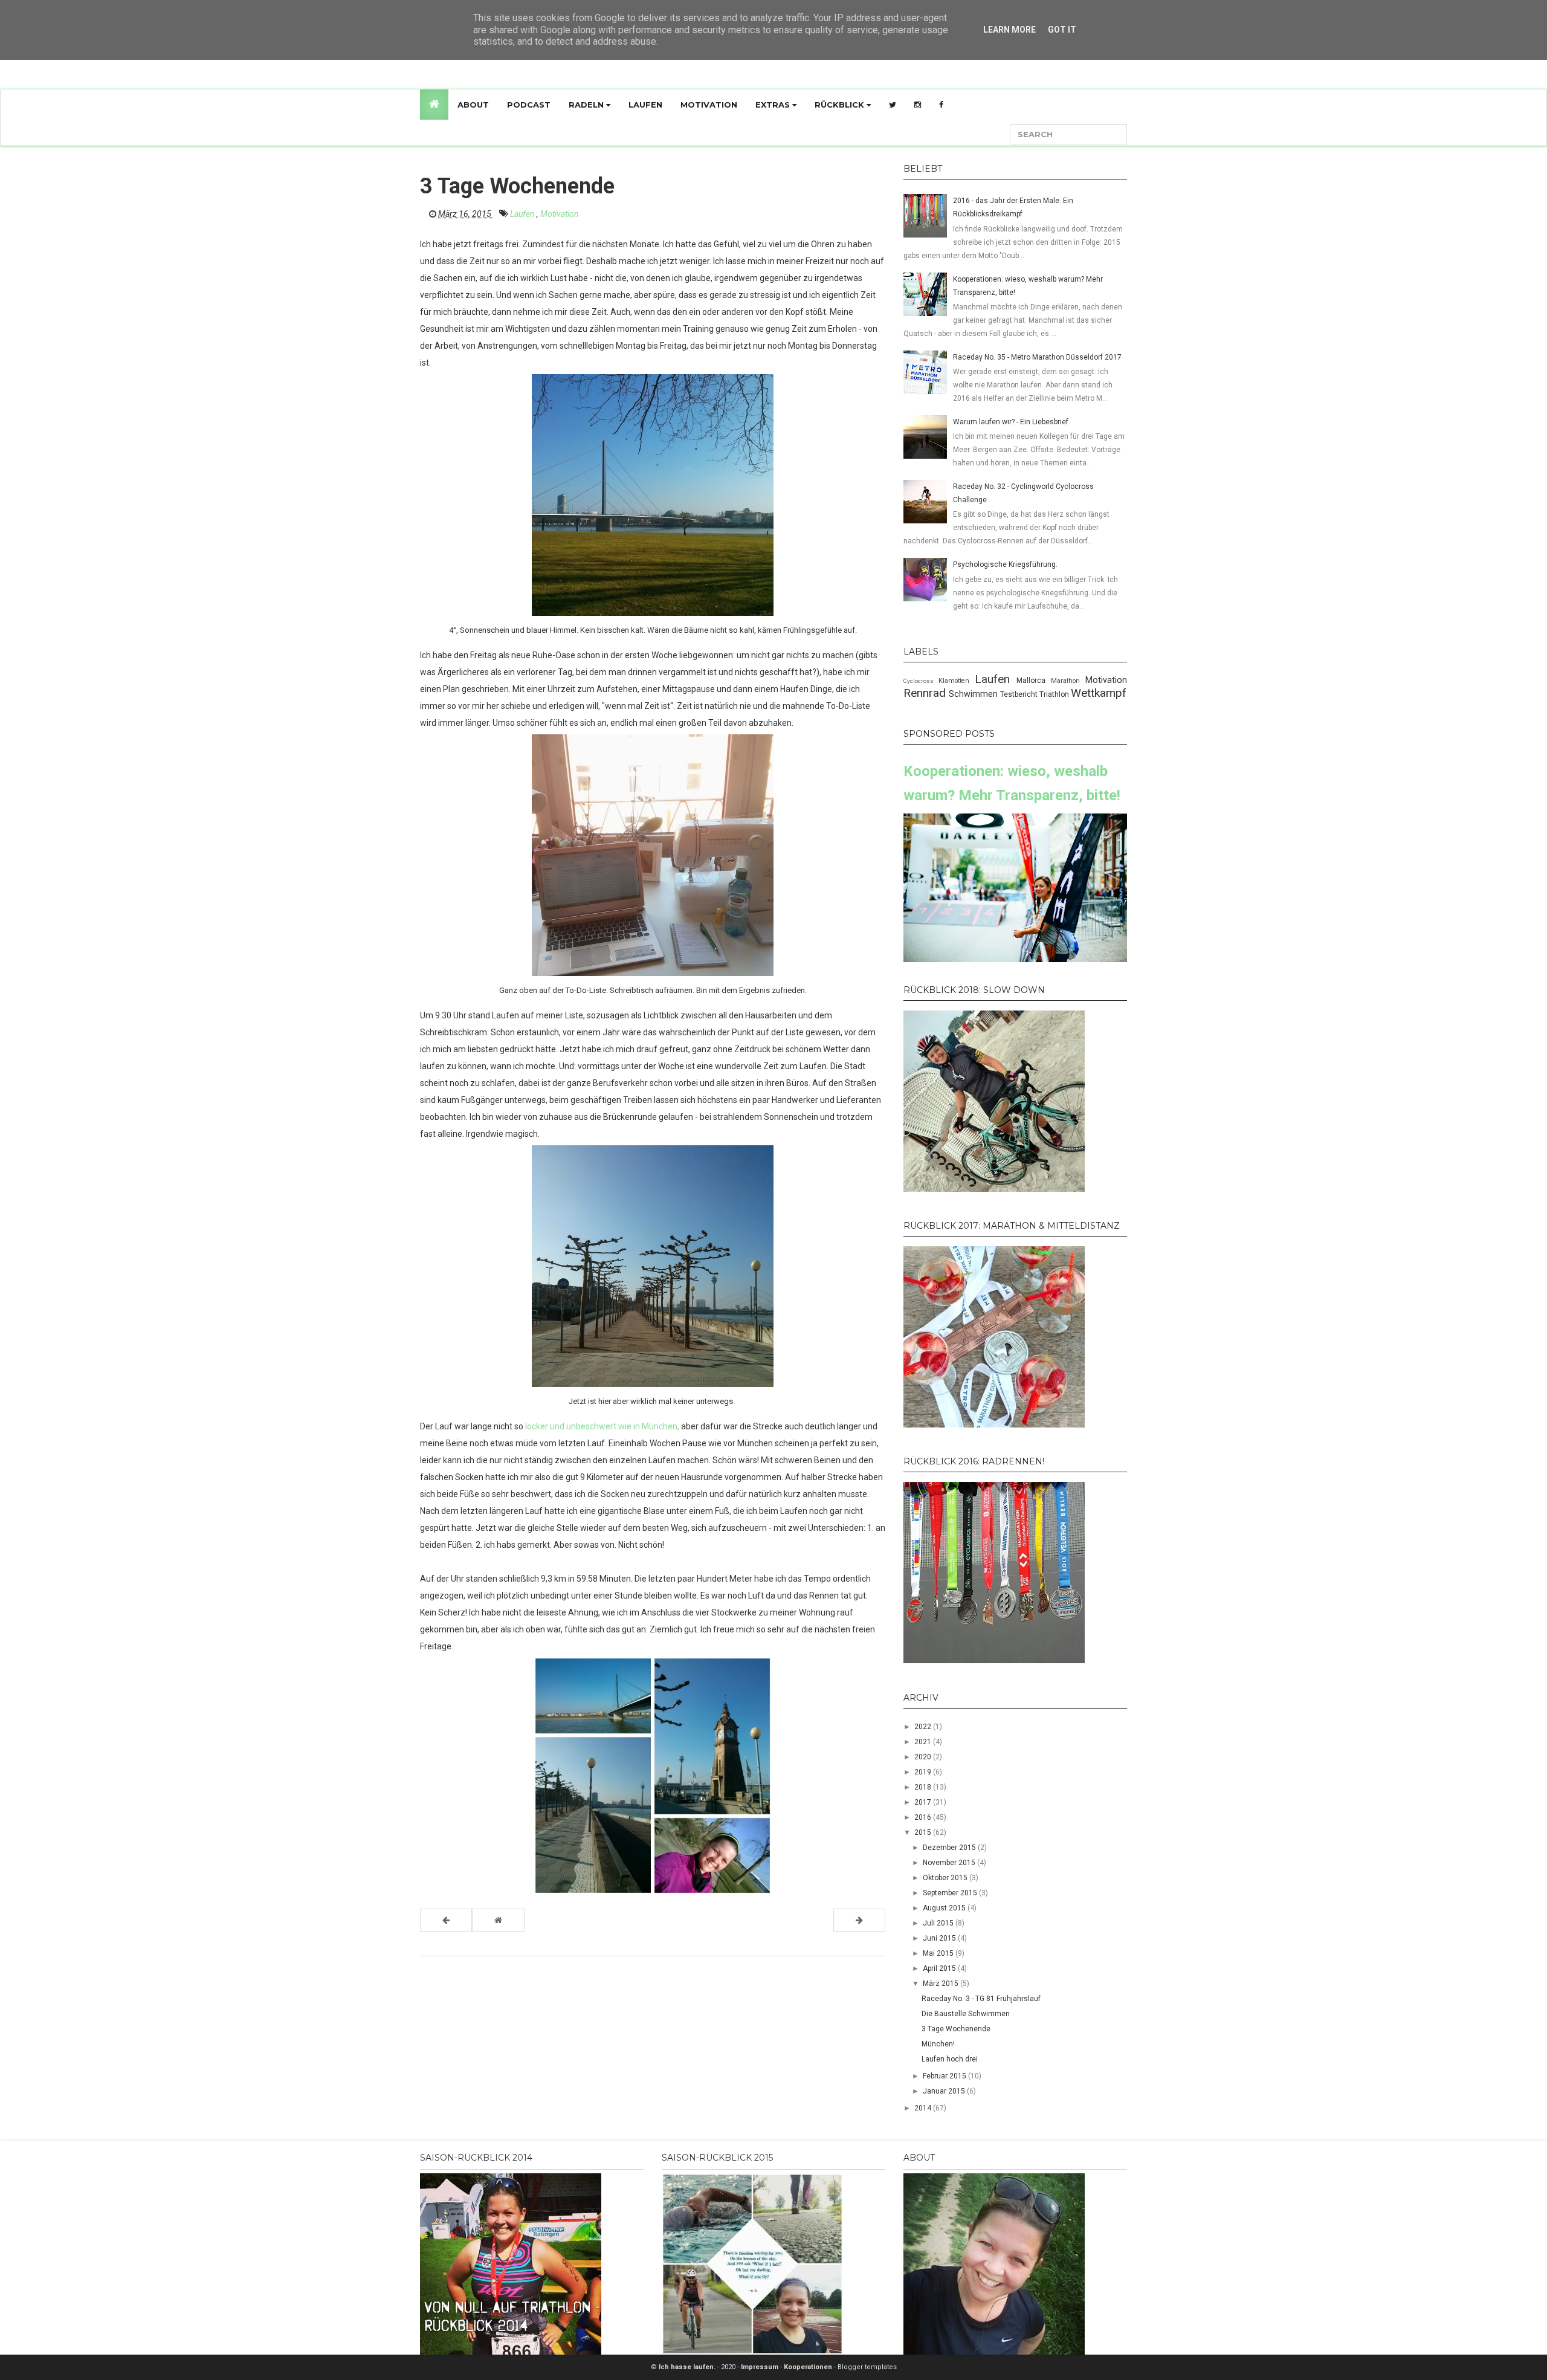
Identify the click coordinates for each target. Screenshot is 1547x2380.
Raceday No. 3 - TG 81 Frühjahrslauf (981, 1999)
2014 (924, 2108)
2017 (924, 1802)
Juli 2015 (939, 1923)
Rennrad (926, 693)
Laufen (645, 105)
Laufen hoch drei (950, 2059)
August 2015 (945, 1908)
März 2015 (941, 1984)
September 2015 (951, 1893)
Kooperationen (809, 2367)
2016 (924, 1817)
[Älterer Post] (859, 1920)
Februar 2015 (945, 2076)
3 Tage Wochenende (956, 2029)
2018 (924, 1787)
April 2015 (940, 1968)
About (473, 105)
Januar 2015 (945, 2091)
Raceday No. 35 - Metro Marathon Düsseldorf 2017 (1037, 357)
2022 (924, 1727)
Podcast (529, 105)
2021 (924, 1742)
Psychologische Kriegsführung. (1005, 564)
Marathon (1068, 681)
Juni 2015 (940, 1938)
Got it (1062, 30)
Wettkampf (1099, 693)
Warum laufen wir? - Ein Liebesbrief (1011, 422)
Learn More (1009, 30)
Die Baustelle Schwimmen (966, 2014)
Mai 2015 (939, 1953)
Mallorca (1034, 681)
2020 (924, 1757)
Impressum (761, 2367)
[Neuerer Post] (446, 1920)
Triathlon (1055, 694)
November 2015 (950, 1863)
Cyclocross (921, 681)
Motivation (709, 105)
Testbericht (1020, 694)
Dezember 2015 (950, 1848)
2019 (924, 1772)
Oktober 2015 (946, 1878)
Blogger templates (867, 2367)
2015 (924, 1832)
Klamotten (957, 681)
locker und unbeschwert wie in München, (602, 1426)
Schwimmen (974, 694)
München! (938, 2044)
